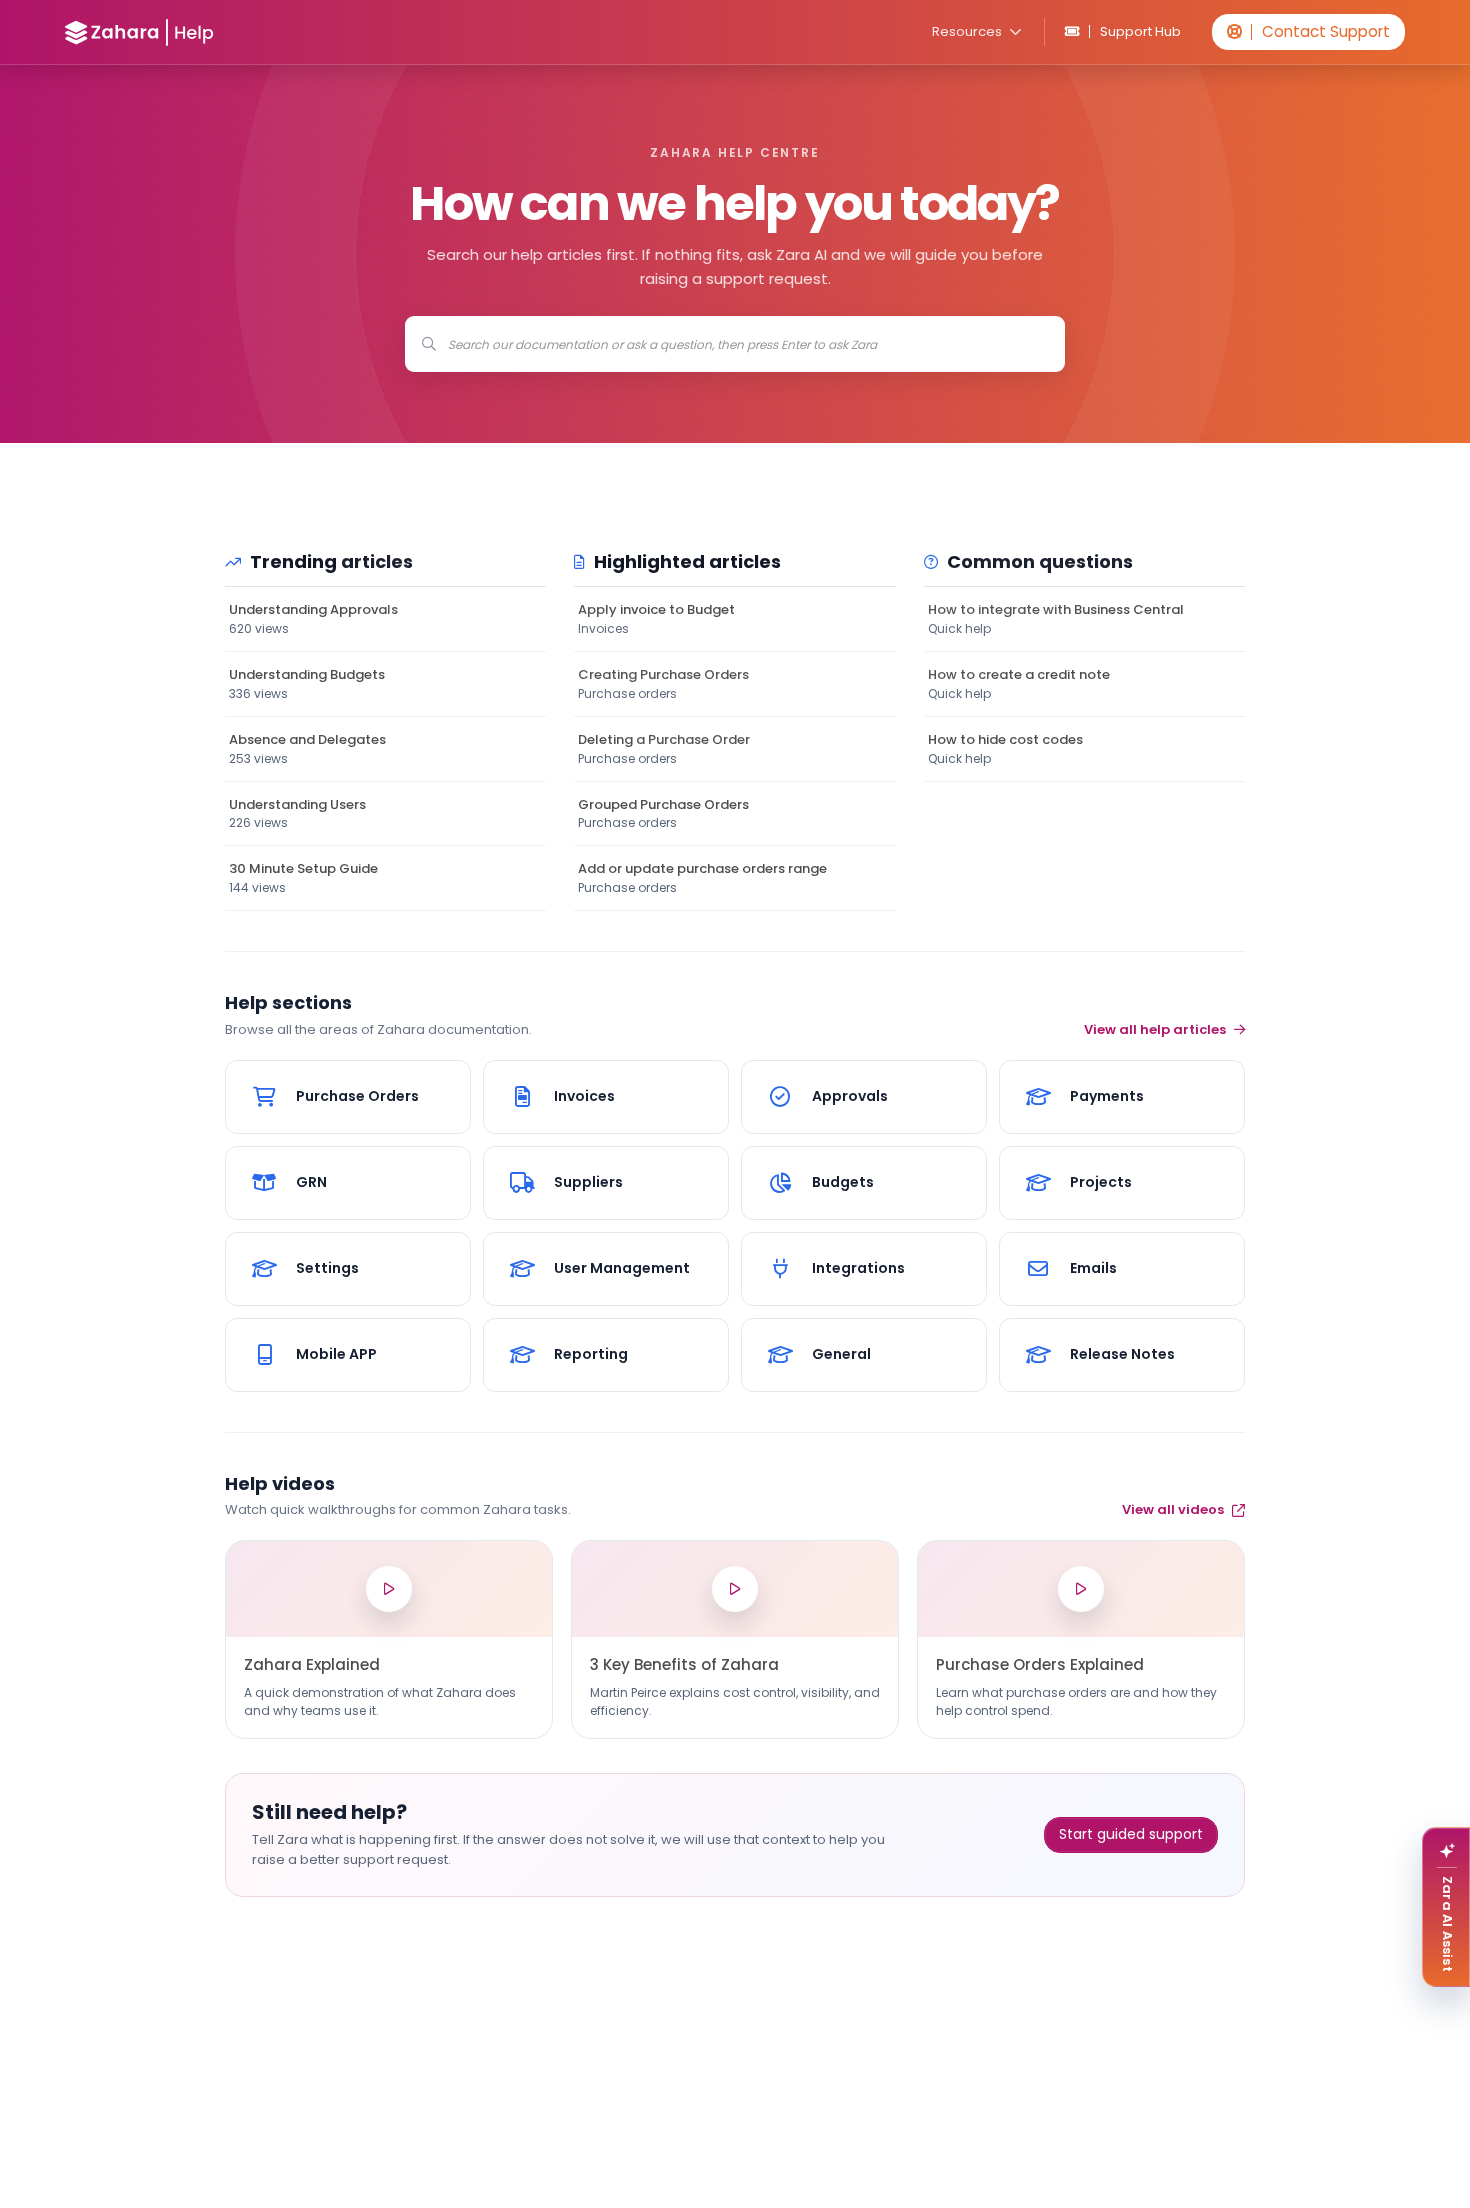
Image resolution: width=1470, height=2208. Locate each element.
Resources (967, 31)
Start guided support (1131, 1834)
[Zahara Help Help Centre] (139, 32)
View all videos (1173, 1509)
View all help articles (1155, 1029)
